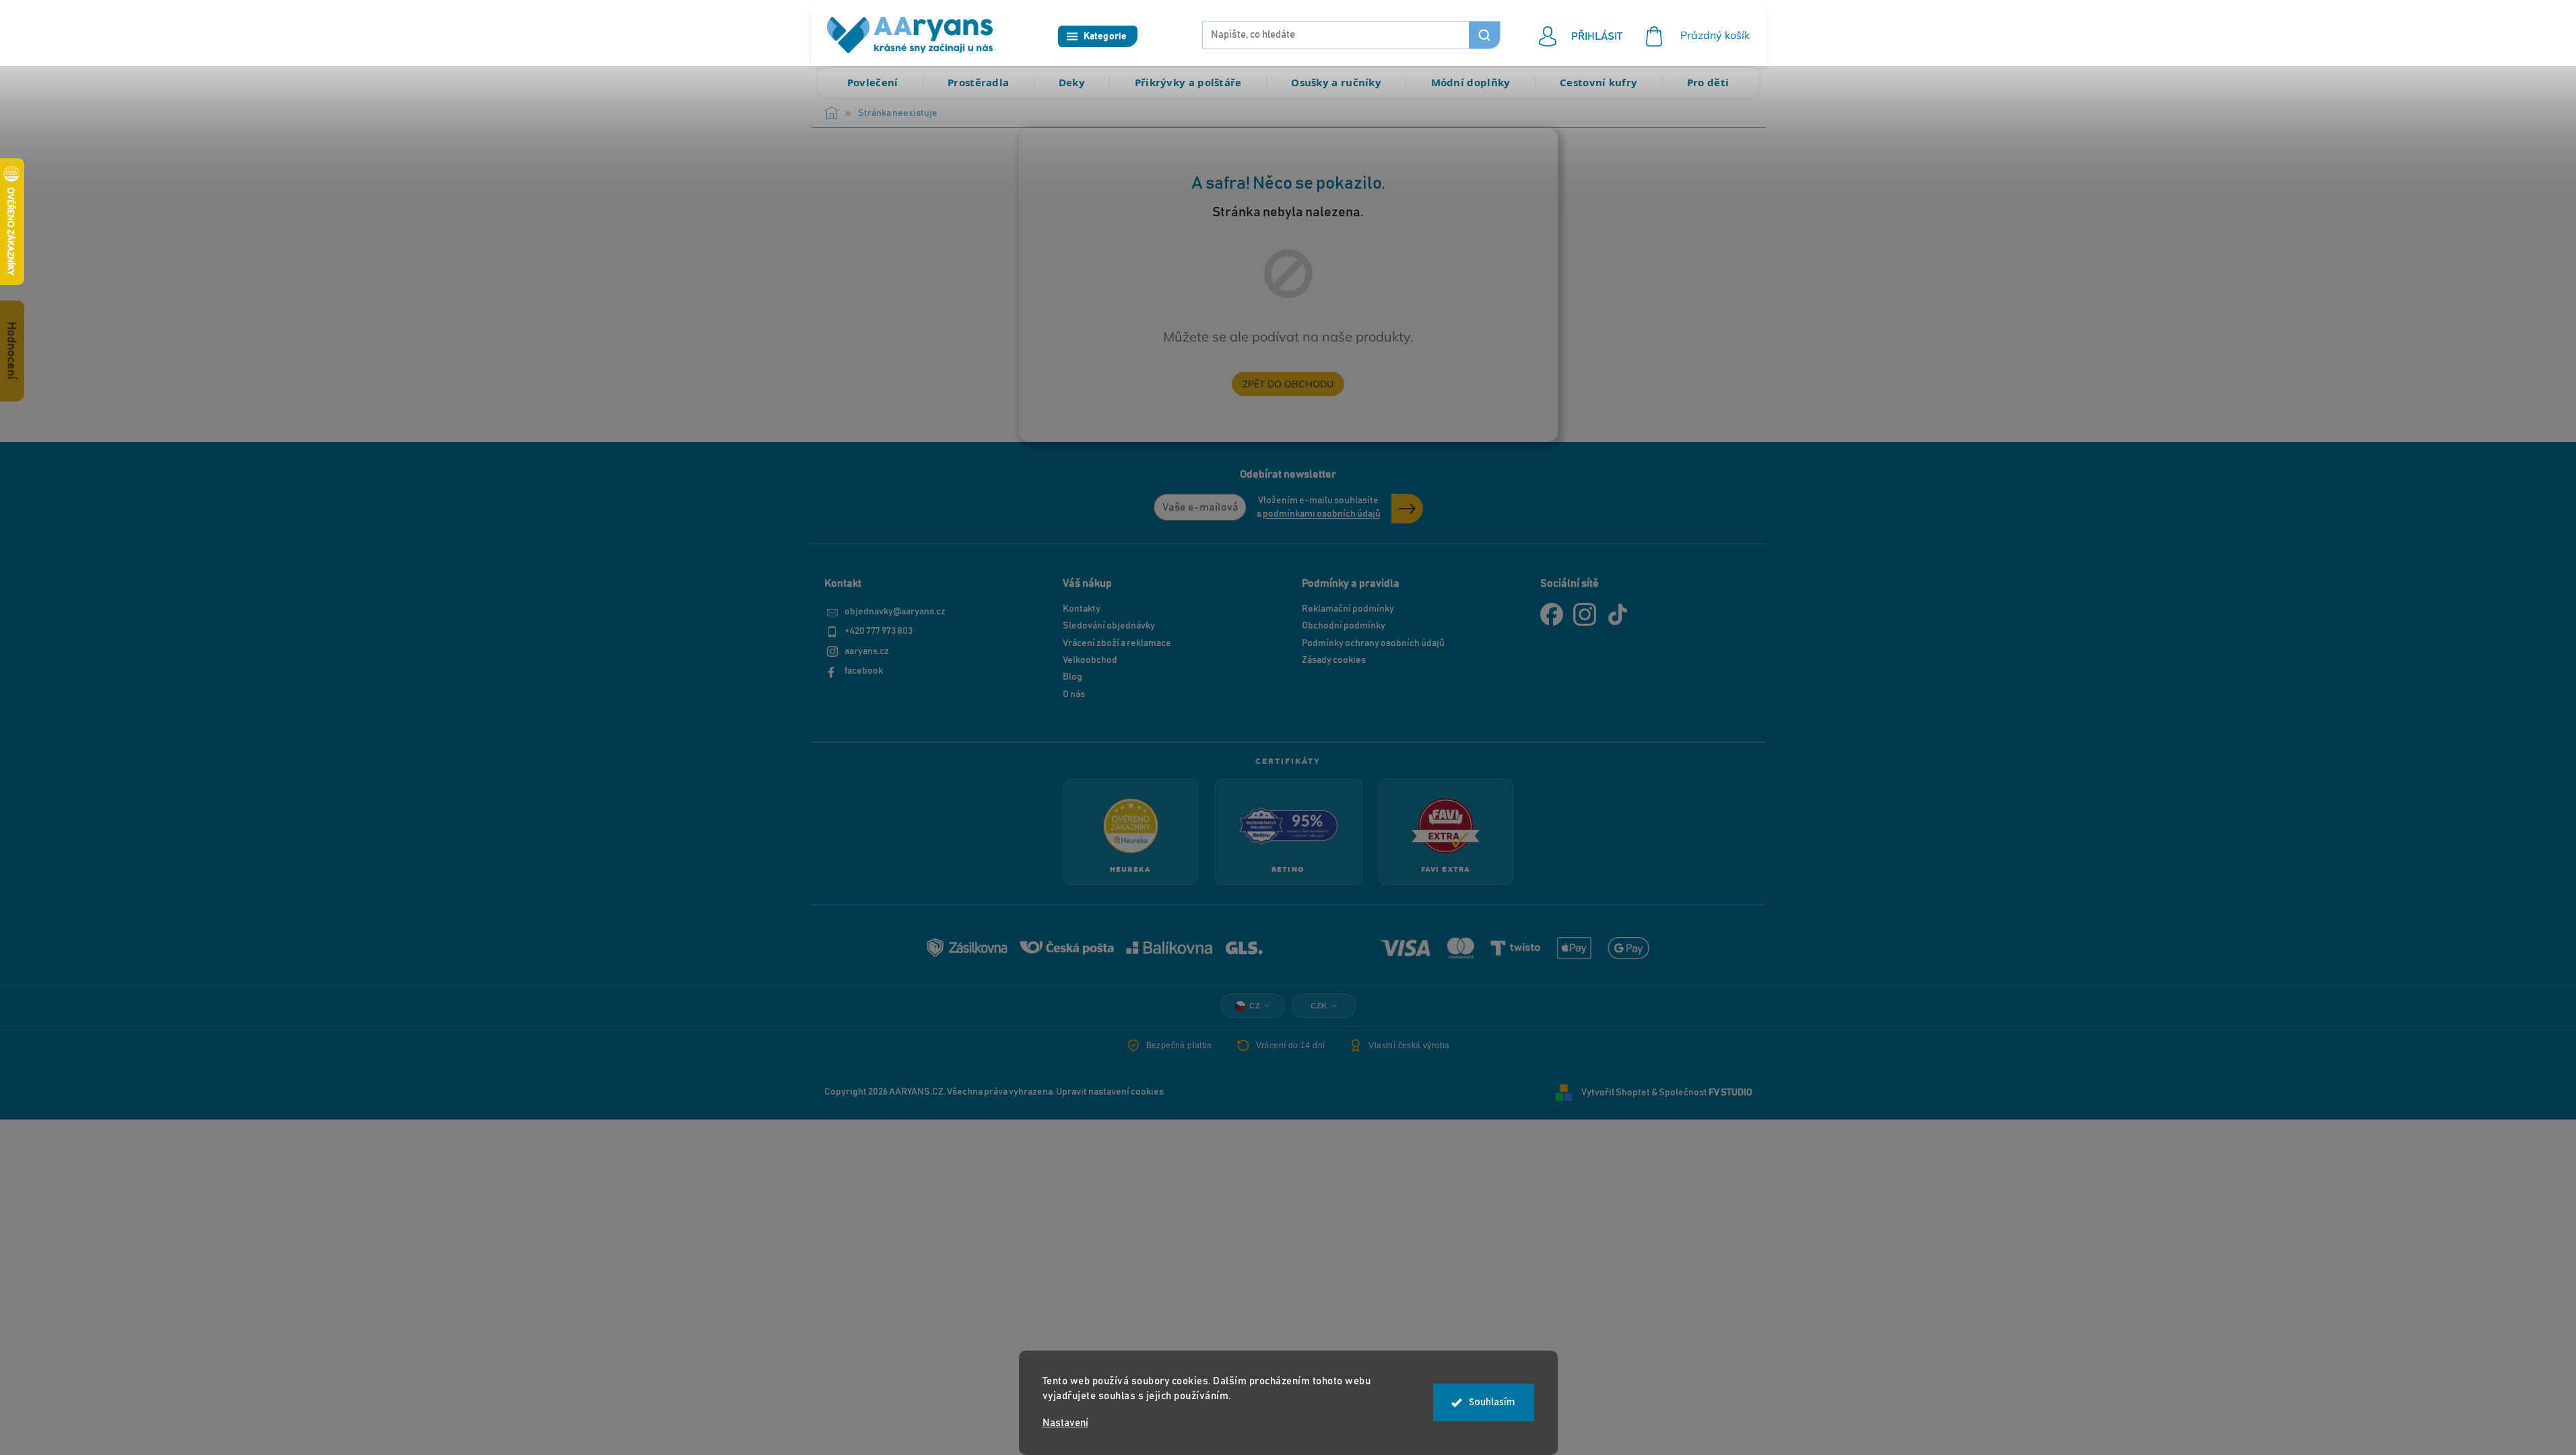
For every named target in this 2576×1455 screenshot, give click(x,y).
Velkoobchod (1090, 660)
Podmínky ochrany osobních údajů (1373, 643)
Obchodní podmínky (1344, 626)
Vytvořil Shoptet (1616, 1092)
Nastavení (1065, 1423)
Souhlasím (1492, 1402)
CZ (1255, 1006)
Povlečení (873, 82)
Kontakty (1082, 609)
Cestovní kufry (1598, 82)
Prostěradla (978, 82)
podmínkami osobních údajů (1322, 514)
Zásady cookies (1334, 660)
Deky (1072, 82)
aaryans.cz (867, 651)
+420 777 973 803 (879, 631)
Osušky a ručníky (1336, 82)
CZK (1319, 1006)
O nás (1074, 694)
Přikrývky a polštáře (1188, 82)
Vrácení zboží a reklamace (1117, 643)
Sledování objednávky (1109, 626)
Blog (1072, 677)
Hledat (1484, 35)
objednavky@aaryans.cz (895, 612)
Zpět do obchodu (1288, 384)
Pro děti (1708, 82)
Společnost (1706, 1092)
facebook (864, 671)
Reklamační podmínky (1348, 609)
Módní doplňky (1471, 82)
